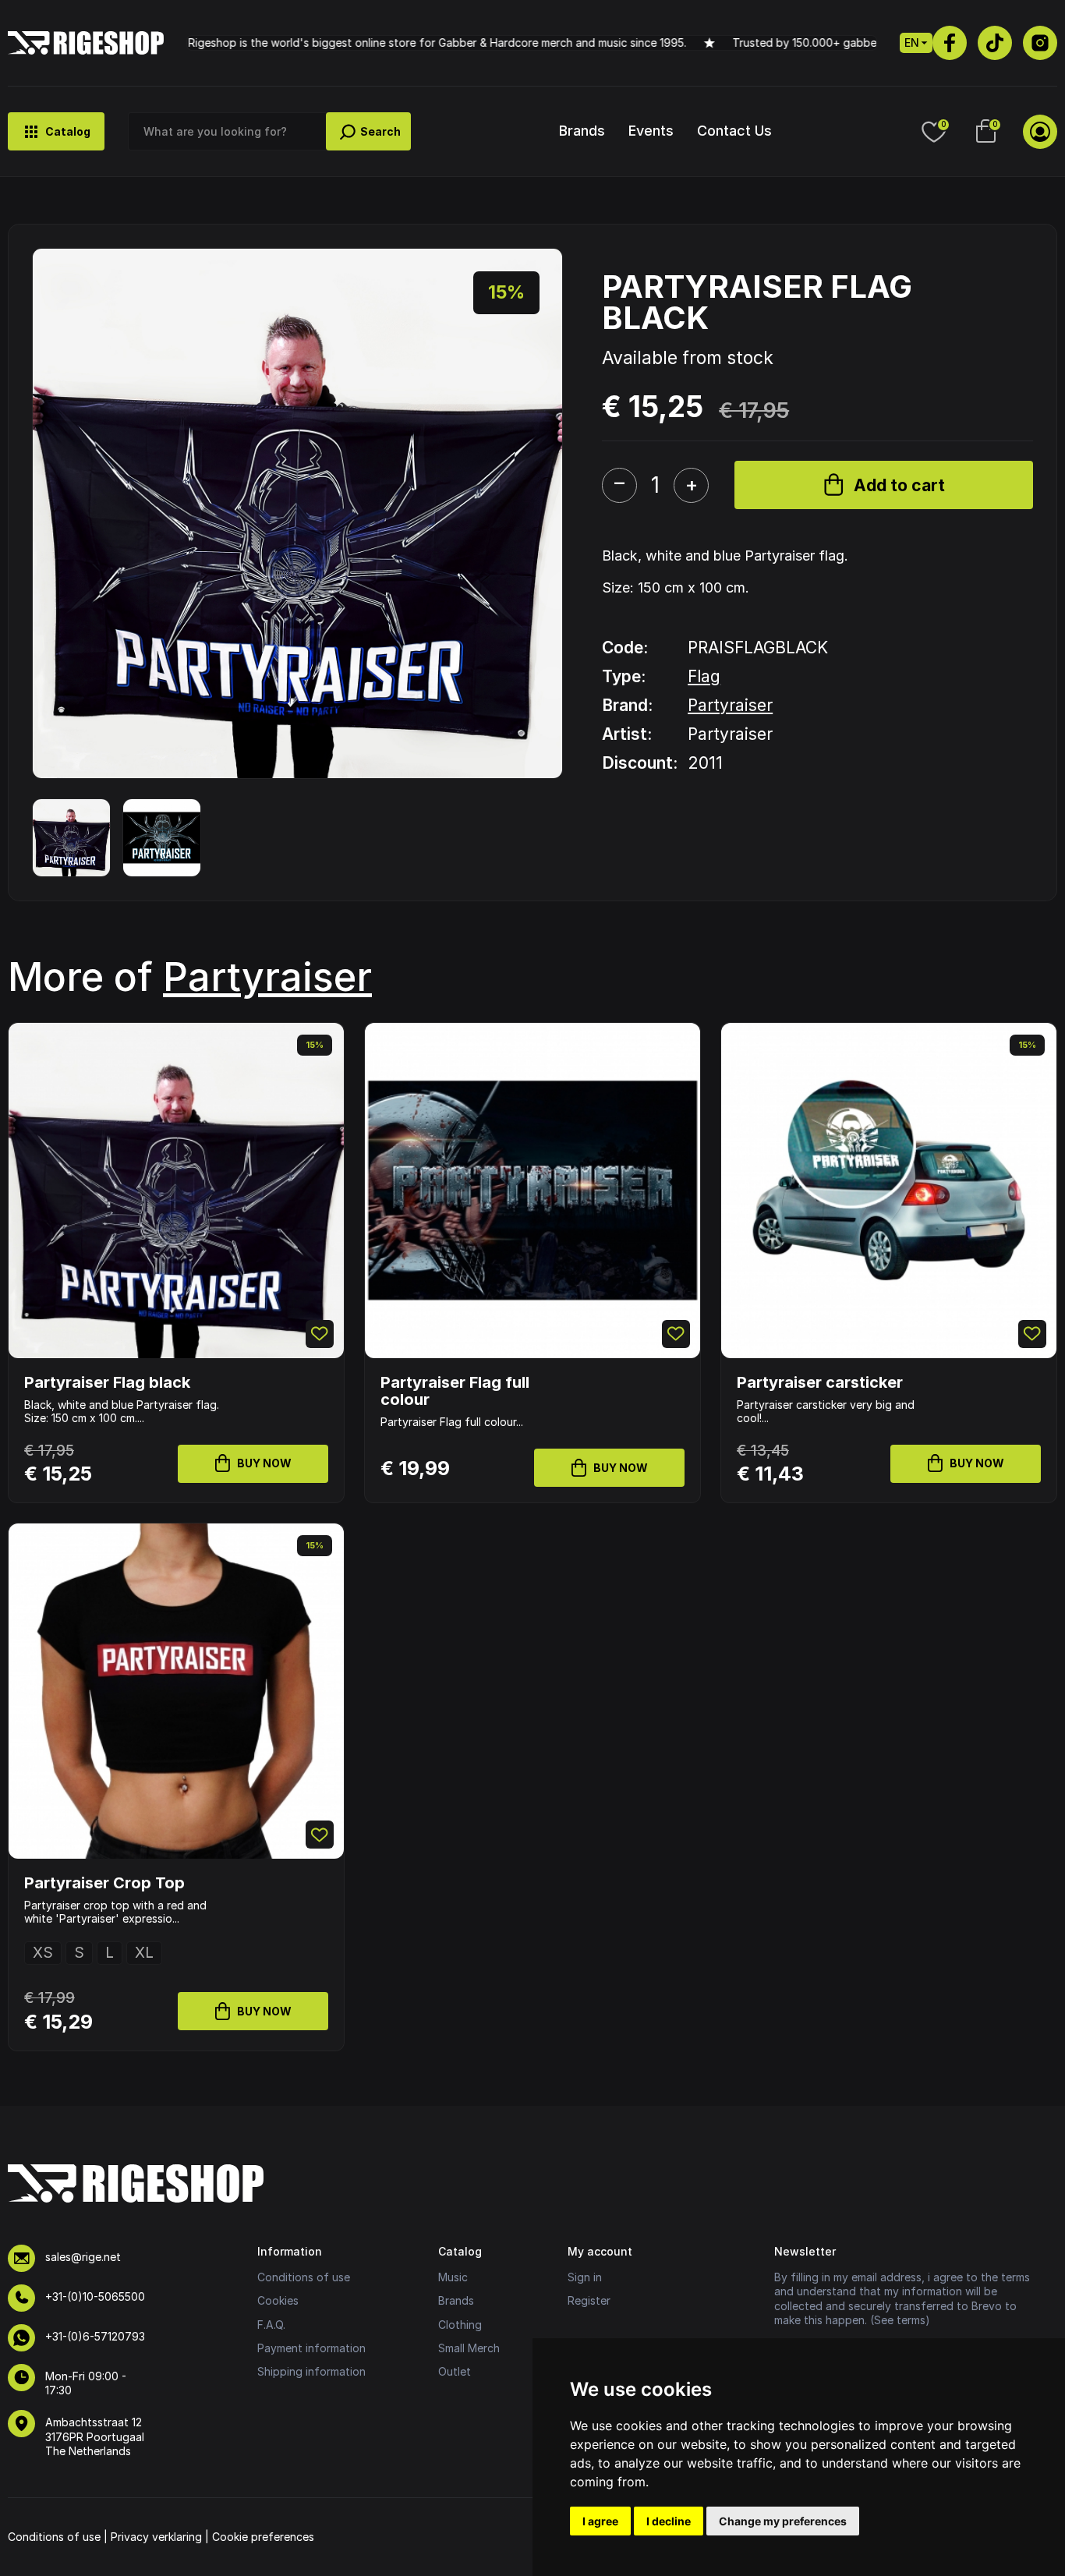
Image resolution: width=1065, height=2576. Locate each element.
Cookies (278, 2300)
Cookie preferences (263, 2537)
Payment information (311, 2348)
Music (453, 2277)
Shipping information (311, 2371)
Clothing (460, 2325)
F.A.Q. (271, 2325)
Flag (704, 676)
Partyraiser (730, 705)
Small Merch (469, 2348)
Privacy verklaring (156, 2537)
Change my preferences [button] (783, 2521)
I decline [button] (669, 2521)
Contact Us (734, 131)
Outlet (455, 2371)
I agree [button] (600, 2521)
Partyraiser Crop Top (104, 1883)
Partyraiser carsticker (820, 1382)
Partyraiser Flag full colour (455, 1391)
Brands (582, 131)
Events (651, 131)
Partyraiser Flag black (107, 1382)
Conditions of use (304, 2277)
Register (589, 2300)
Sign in (585, 2277)
